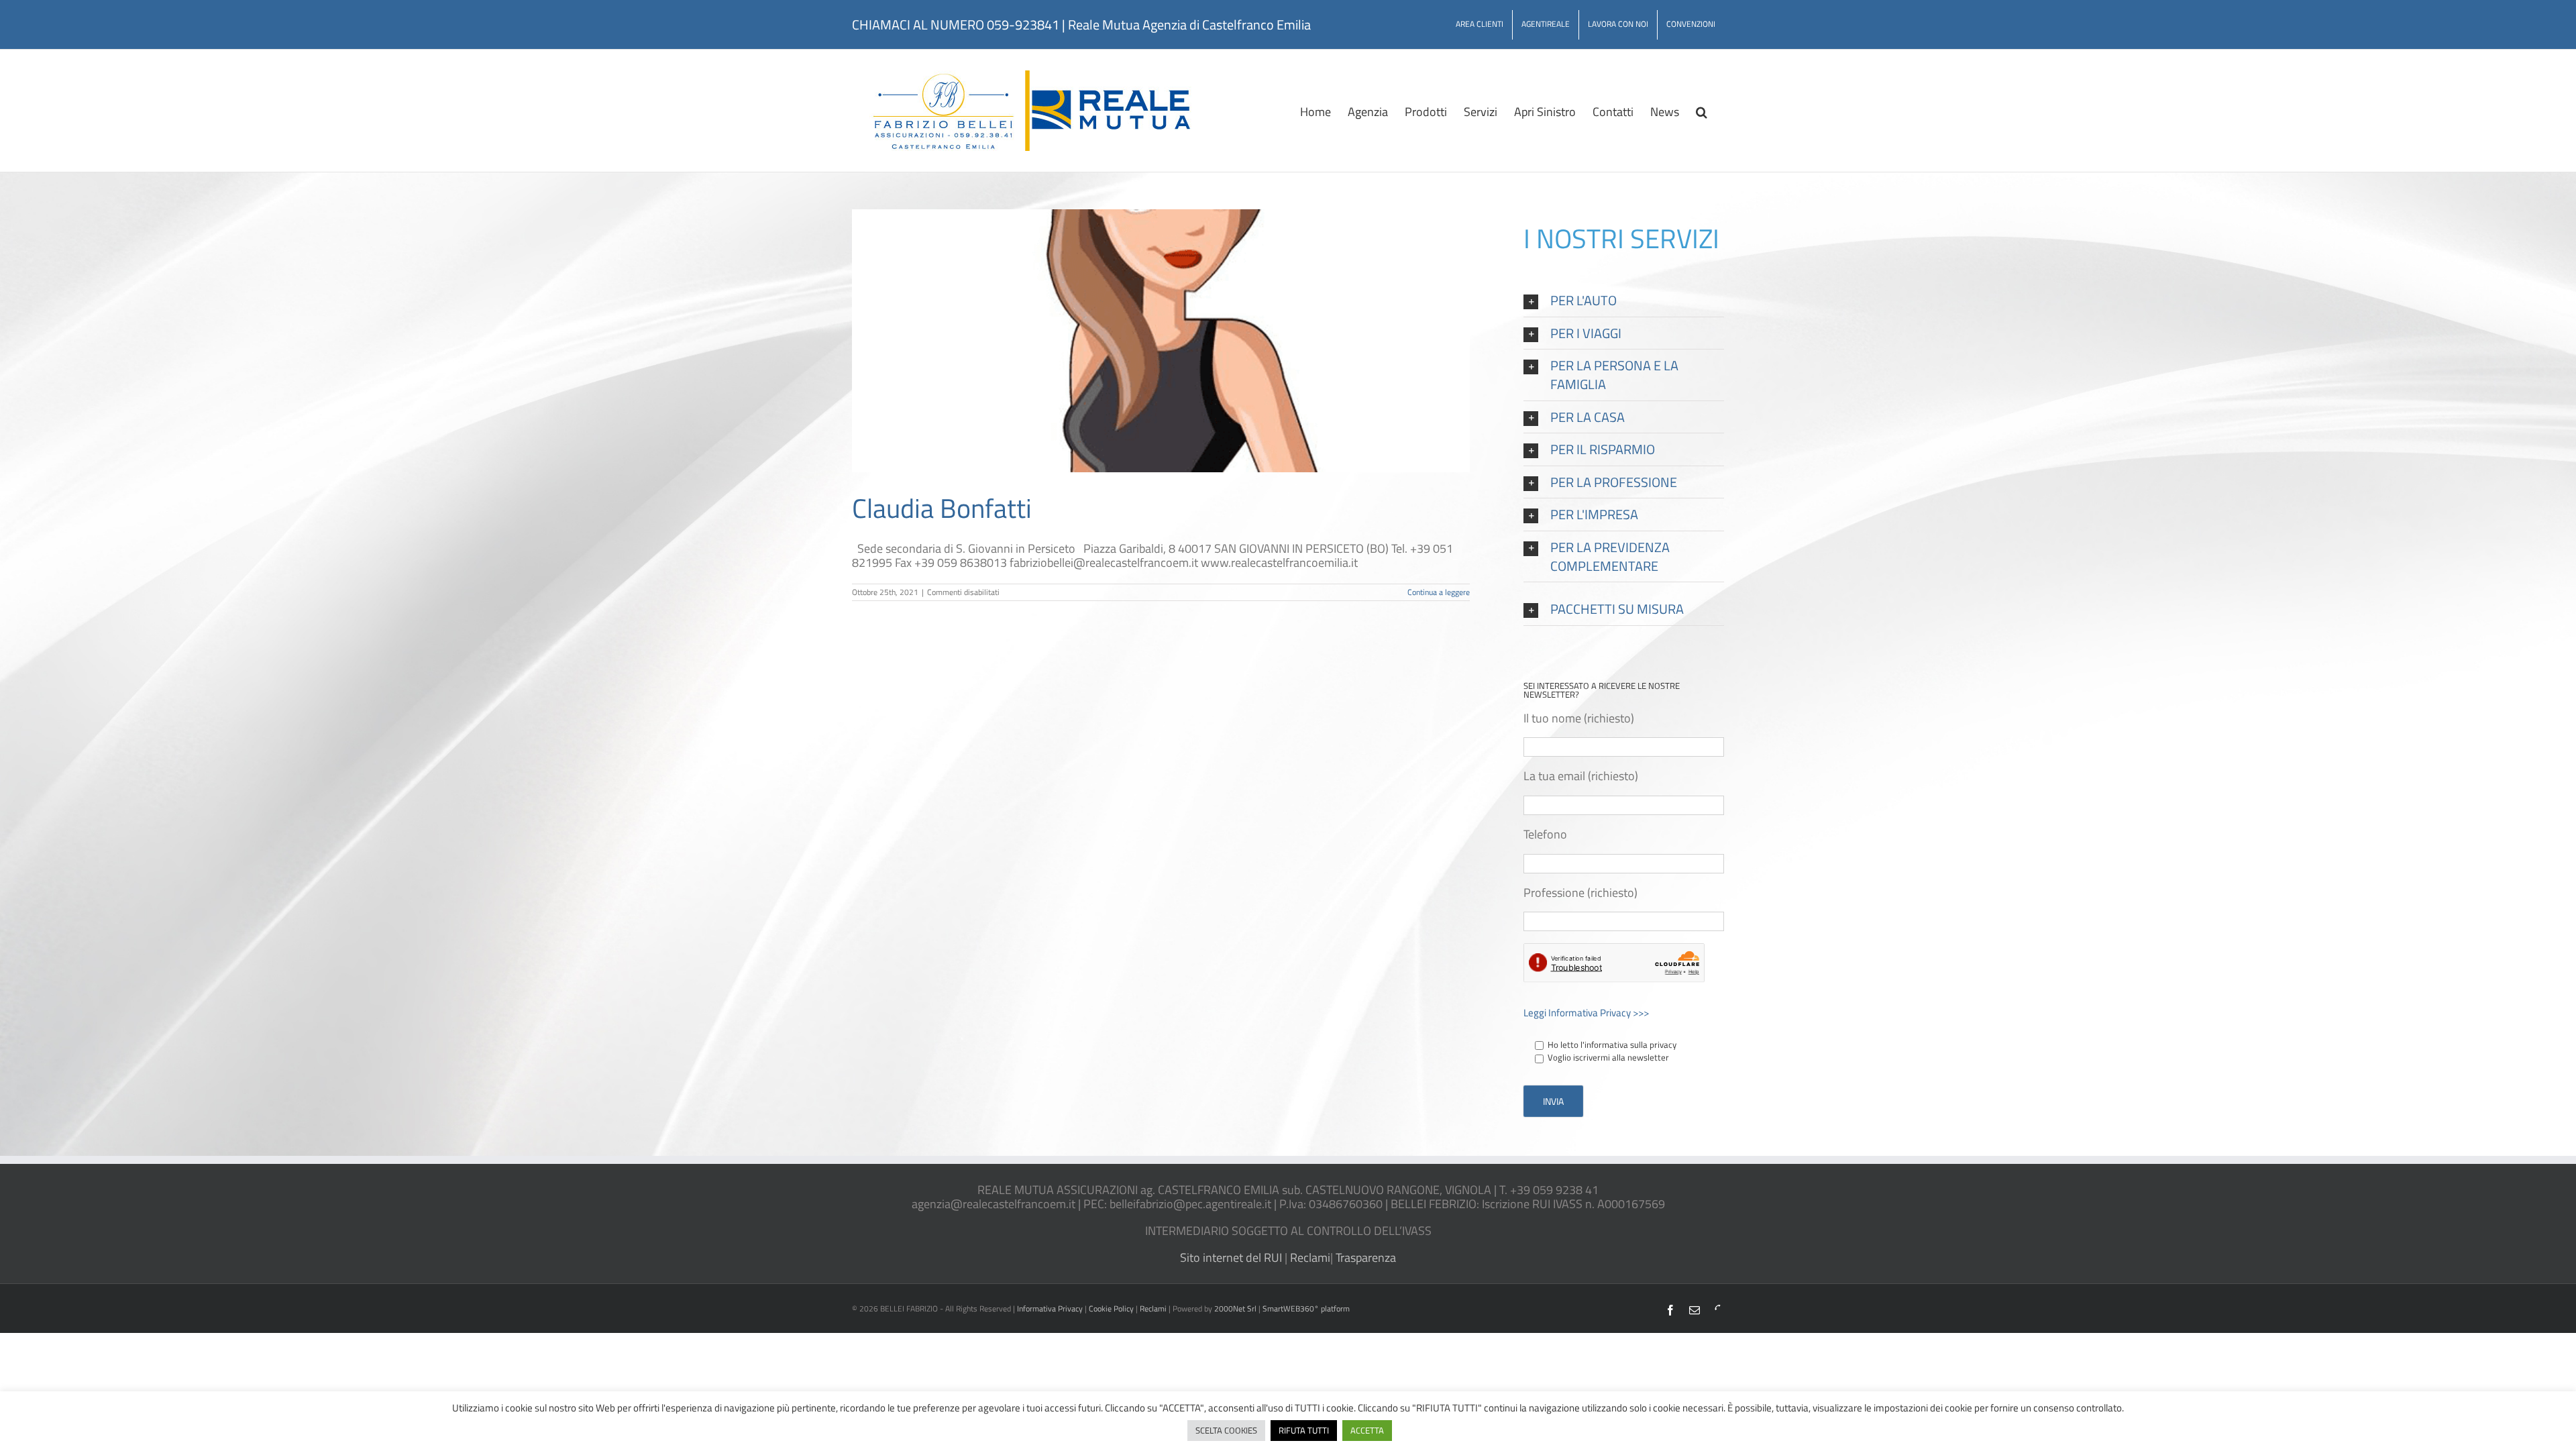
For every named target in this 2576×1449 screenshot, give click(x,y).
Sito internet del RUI (1232, 1257)
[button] (1702, 111)
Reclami (1309, 1257)
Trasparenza (1364, 1257)
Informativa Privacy (1050, 1308)
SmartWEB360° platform (1306, 1308)
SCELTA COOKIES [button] (1226, 1430)
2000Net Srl (1235, 1308)
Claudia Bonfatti (942, 508)
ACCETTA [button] (1367, 1430)
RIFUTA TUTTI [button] (1304, 1430)
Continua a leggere (1439, 592)
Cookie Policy (1111, 1308)
